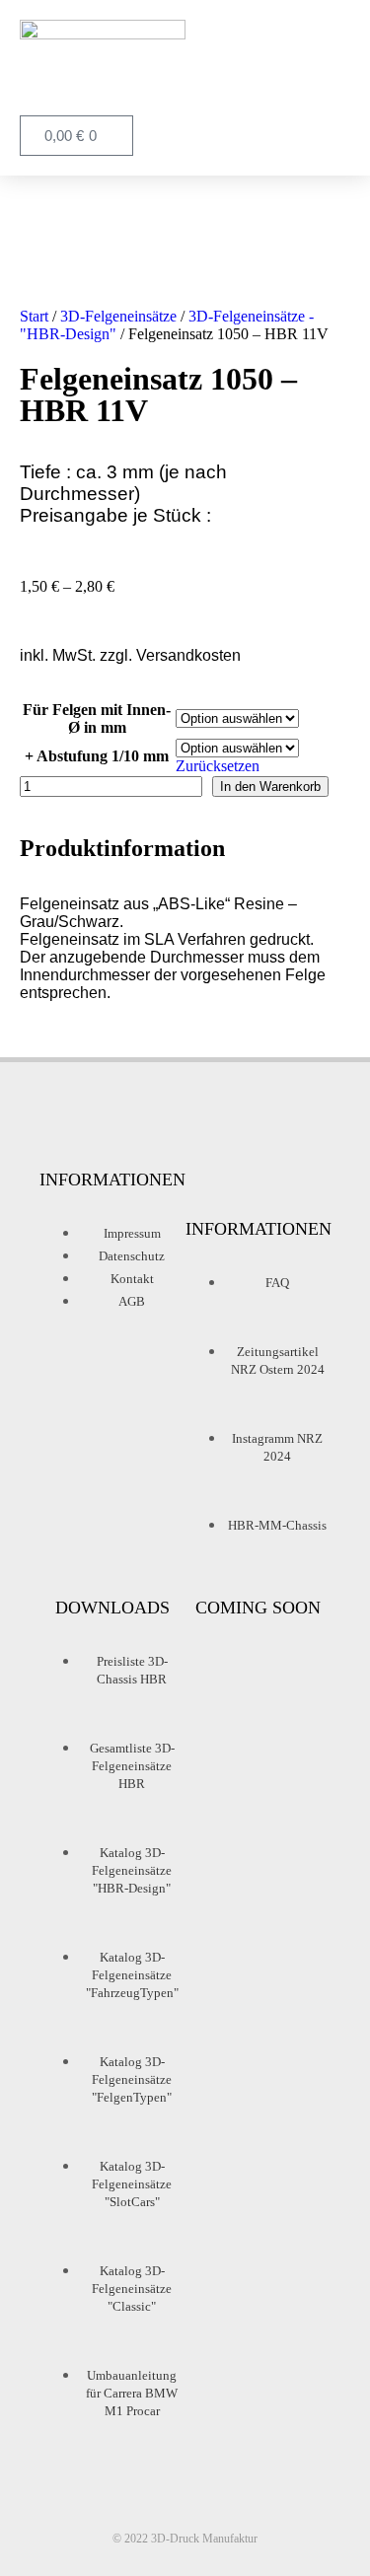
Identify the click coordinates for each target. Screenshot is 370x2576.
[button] (332, 68)
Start (34, 316)
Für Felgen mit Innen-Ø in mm (97, 718)
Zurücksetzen (218, 766)
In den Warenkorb (270, 787)
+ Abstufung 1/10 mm (97, 756)
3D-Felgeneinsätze (118, 316)
